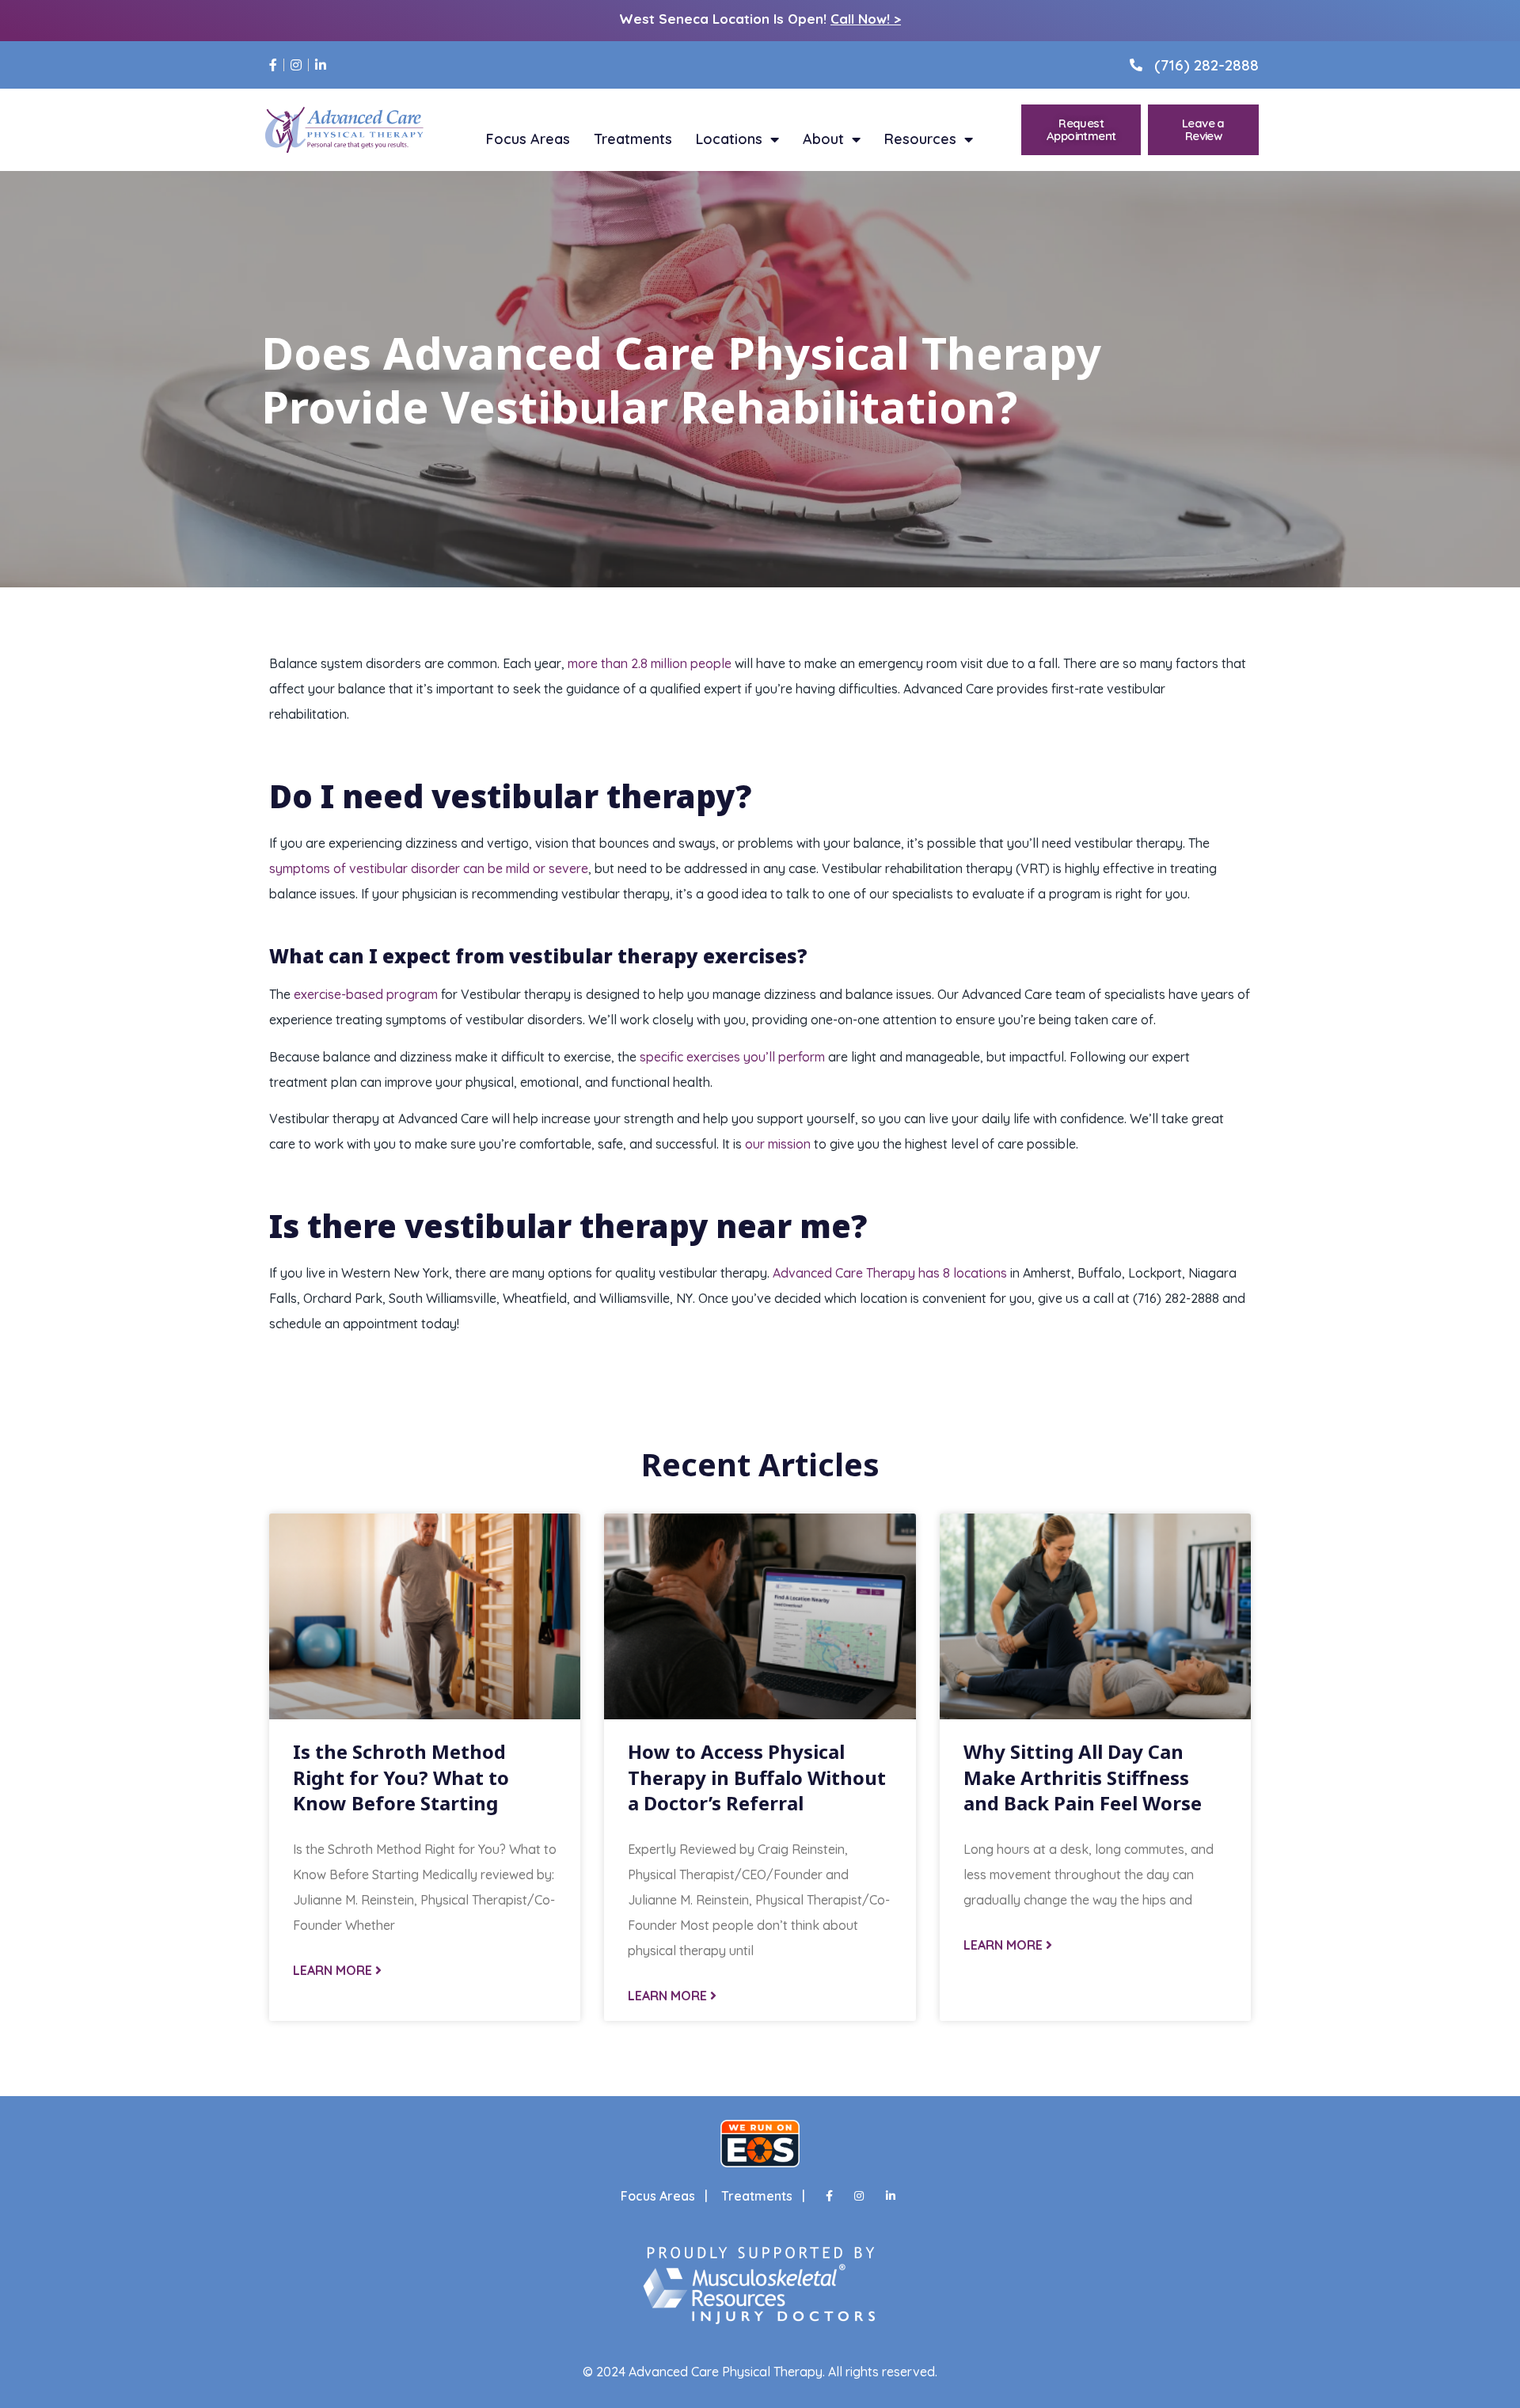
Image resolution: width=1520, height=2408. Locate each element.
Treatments (633, 139)
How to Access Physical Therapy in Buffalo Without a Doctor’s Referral (757, 1777)
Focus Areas (528, 139)
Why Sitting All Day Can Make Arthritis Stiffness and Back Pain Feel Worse (1083, 1777)
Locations (729, 139)
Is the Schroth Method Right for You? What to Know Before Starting (401, 1777)
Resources (920, 139)
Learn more (334, 1970)
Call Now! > (866, 19)
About (823, 139)
